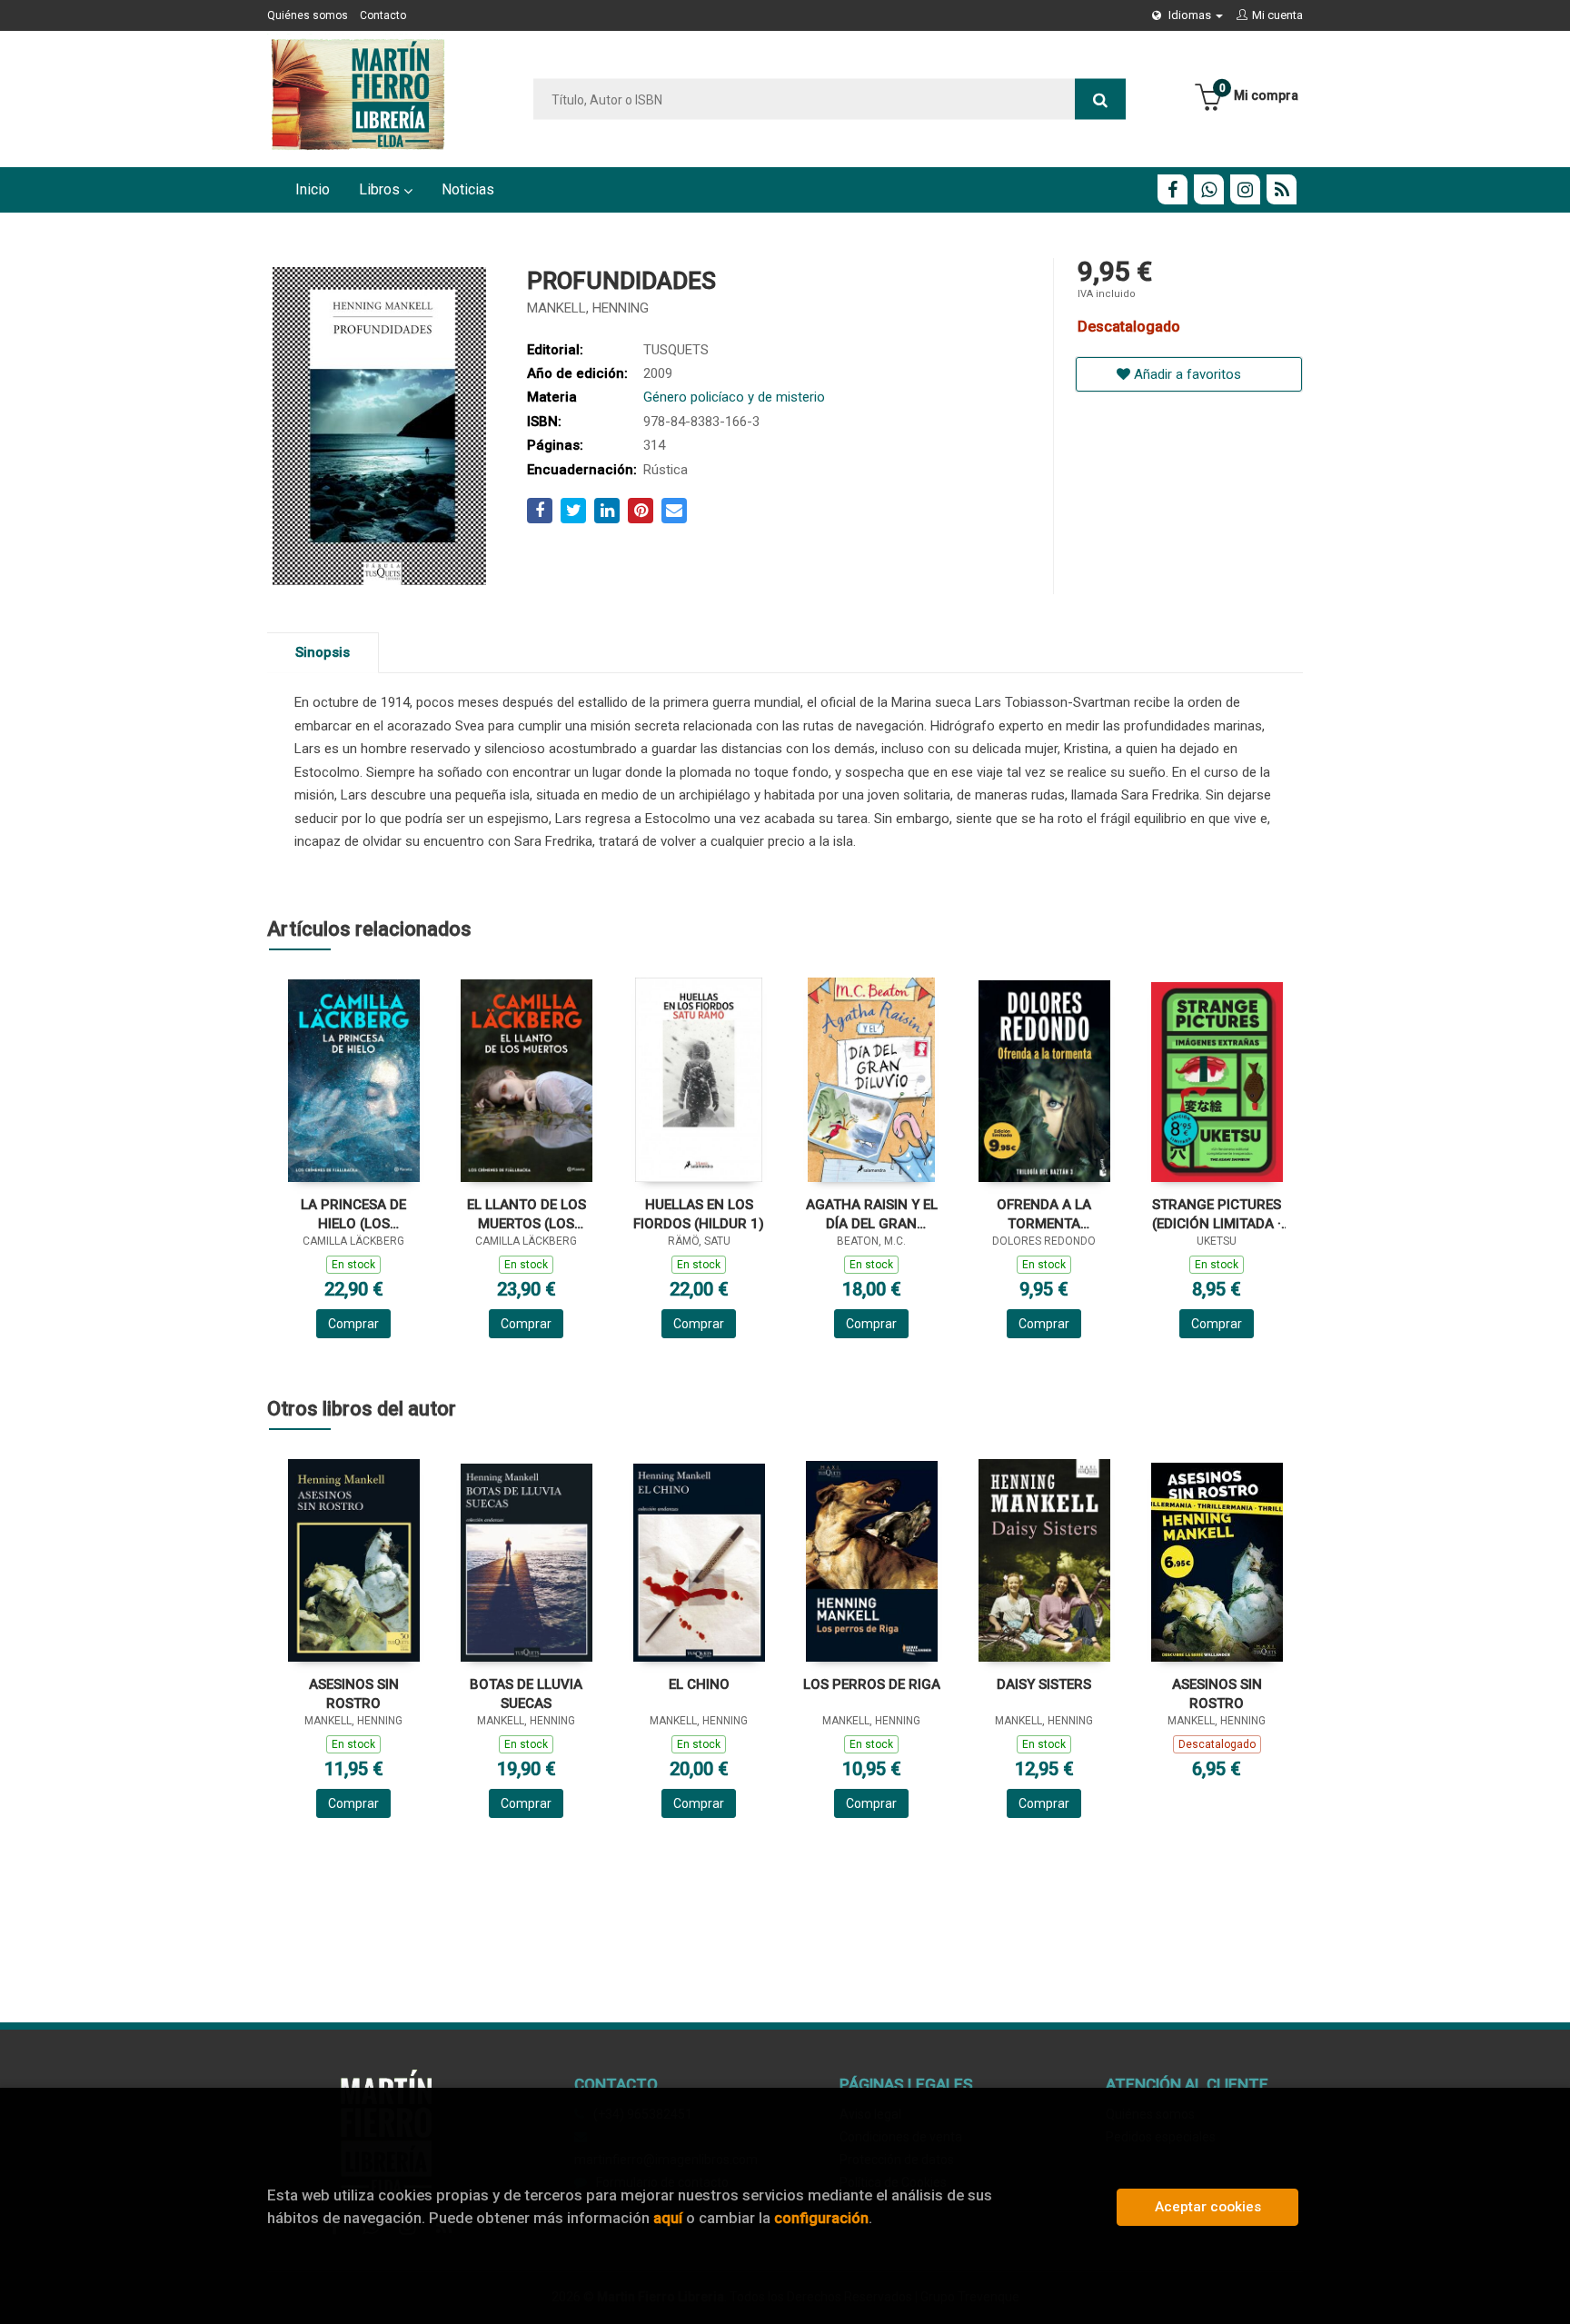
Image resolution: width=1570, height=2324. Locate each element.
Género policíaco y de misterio (734, 397)
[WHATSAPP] (1209, 189)
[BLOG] (1282, 189)
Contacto (383, 15)
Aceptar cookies (1208, 2207)
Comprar (353, 1324)
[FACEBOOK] (1173, 189)
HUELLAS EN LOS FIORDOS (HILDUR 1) (699, 1214)
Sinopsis (323, 652)
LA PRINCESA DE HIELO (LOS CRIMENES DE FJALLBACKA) (353, 1214)
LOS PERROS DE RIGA (872, 1684)
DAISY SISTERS (1044, 1684)
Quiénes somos (308, 15)
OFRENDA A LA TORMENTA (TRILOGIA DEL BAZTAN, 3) (1044, 1214)
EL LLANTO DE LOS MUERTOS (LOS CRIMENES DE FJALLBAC (527, 1214)
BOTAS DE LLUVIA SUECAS (526, 1694)
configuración (821, 2218)
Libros (381, 189)
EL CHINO (699, 1684)
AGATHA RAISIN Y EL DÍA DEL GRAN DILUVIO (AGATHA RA (871, 1214)
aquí (668, 2218)
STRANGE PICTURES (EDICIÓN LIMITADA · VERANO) (1217, 1214)
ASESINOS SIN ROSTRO (354, 1694)
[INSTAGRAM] (1245, 189)
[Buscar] (1100, 99)
